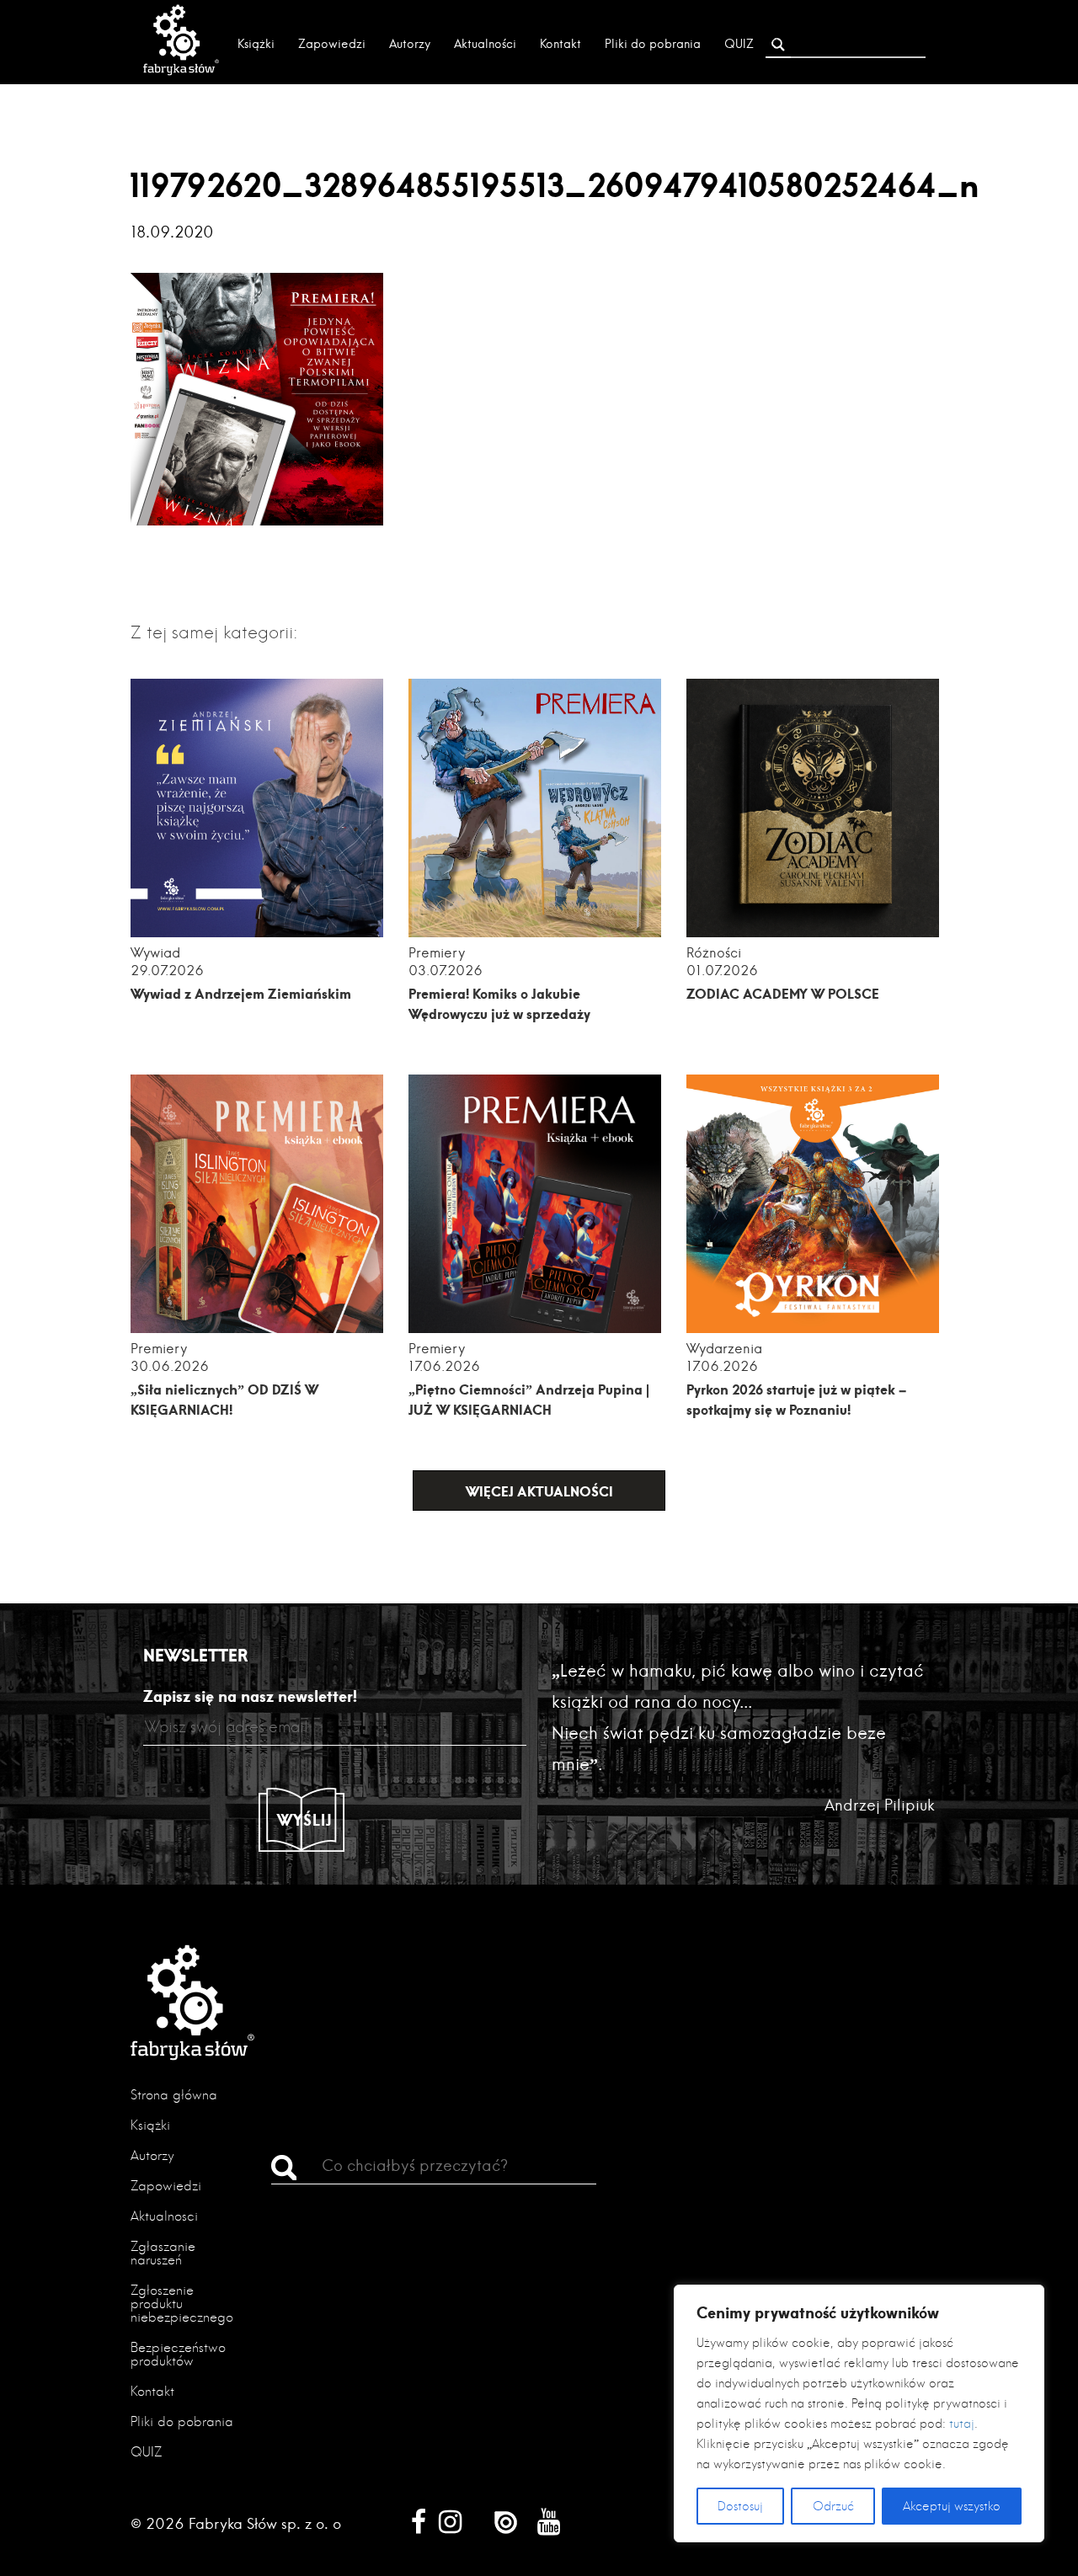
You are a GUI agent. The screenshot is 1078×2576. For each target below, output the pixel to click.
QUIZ (739, 44)
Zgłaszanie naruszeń (163, 2253)
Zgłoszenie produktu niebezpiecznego (182, 2304)
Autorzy (410, 44)
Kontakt (560, 44)
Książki (256, 44)
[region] (859, 2413)
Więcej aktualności (539, 1491)
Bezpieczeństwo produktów (178, 2354)
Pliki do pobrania (653, 44)
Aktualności (485, 44)
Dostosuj (740, 2506)
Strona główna (174, 2095)
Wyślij (305, 1820)
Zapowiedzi (332, 44)
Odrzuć (833, 2506)
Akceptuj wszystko (952, 2506)
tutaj (962, 2424)
